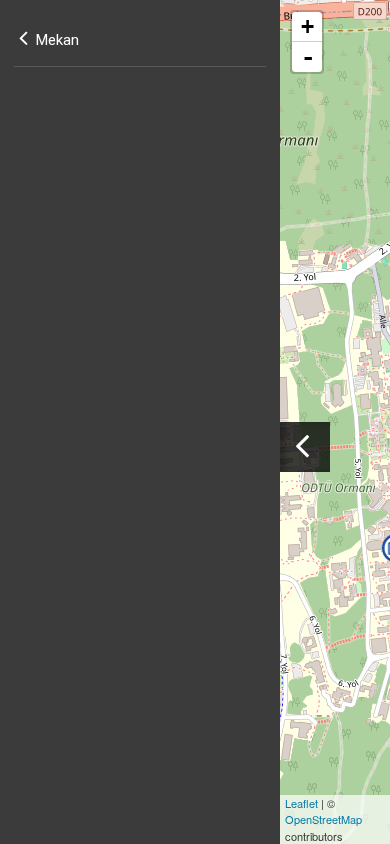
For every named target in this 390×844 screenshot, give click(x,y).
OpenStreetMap (323, 819)
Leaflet (301, 803)
